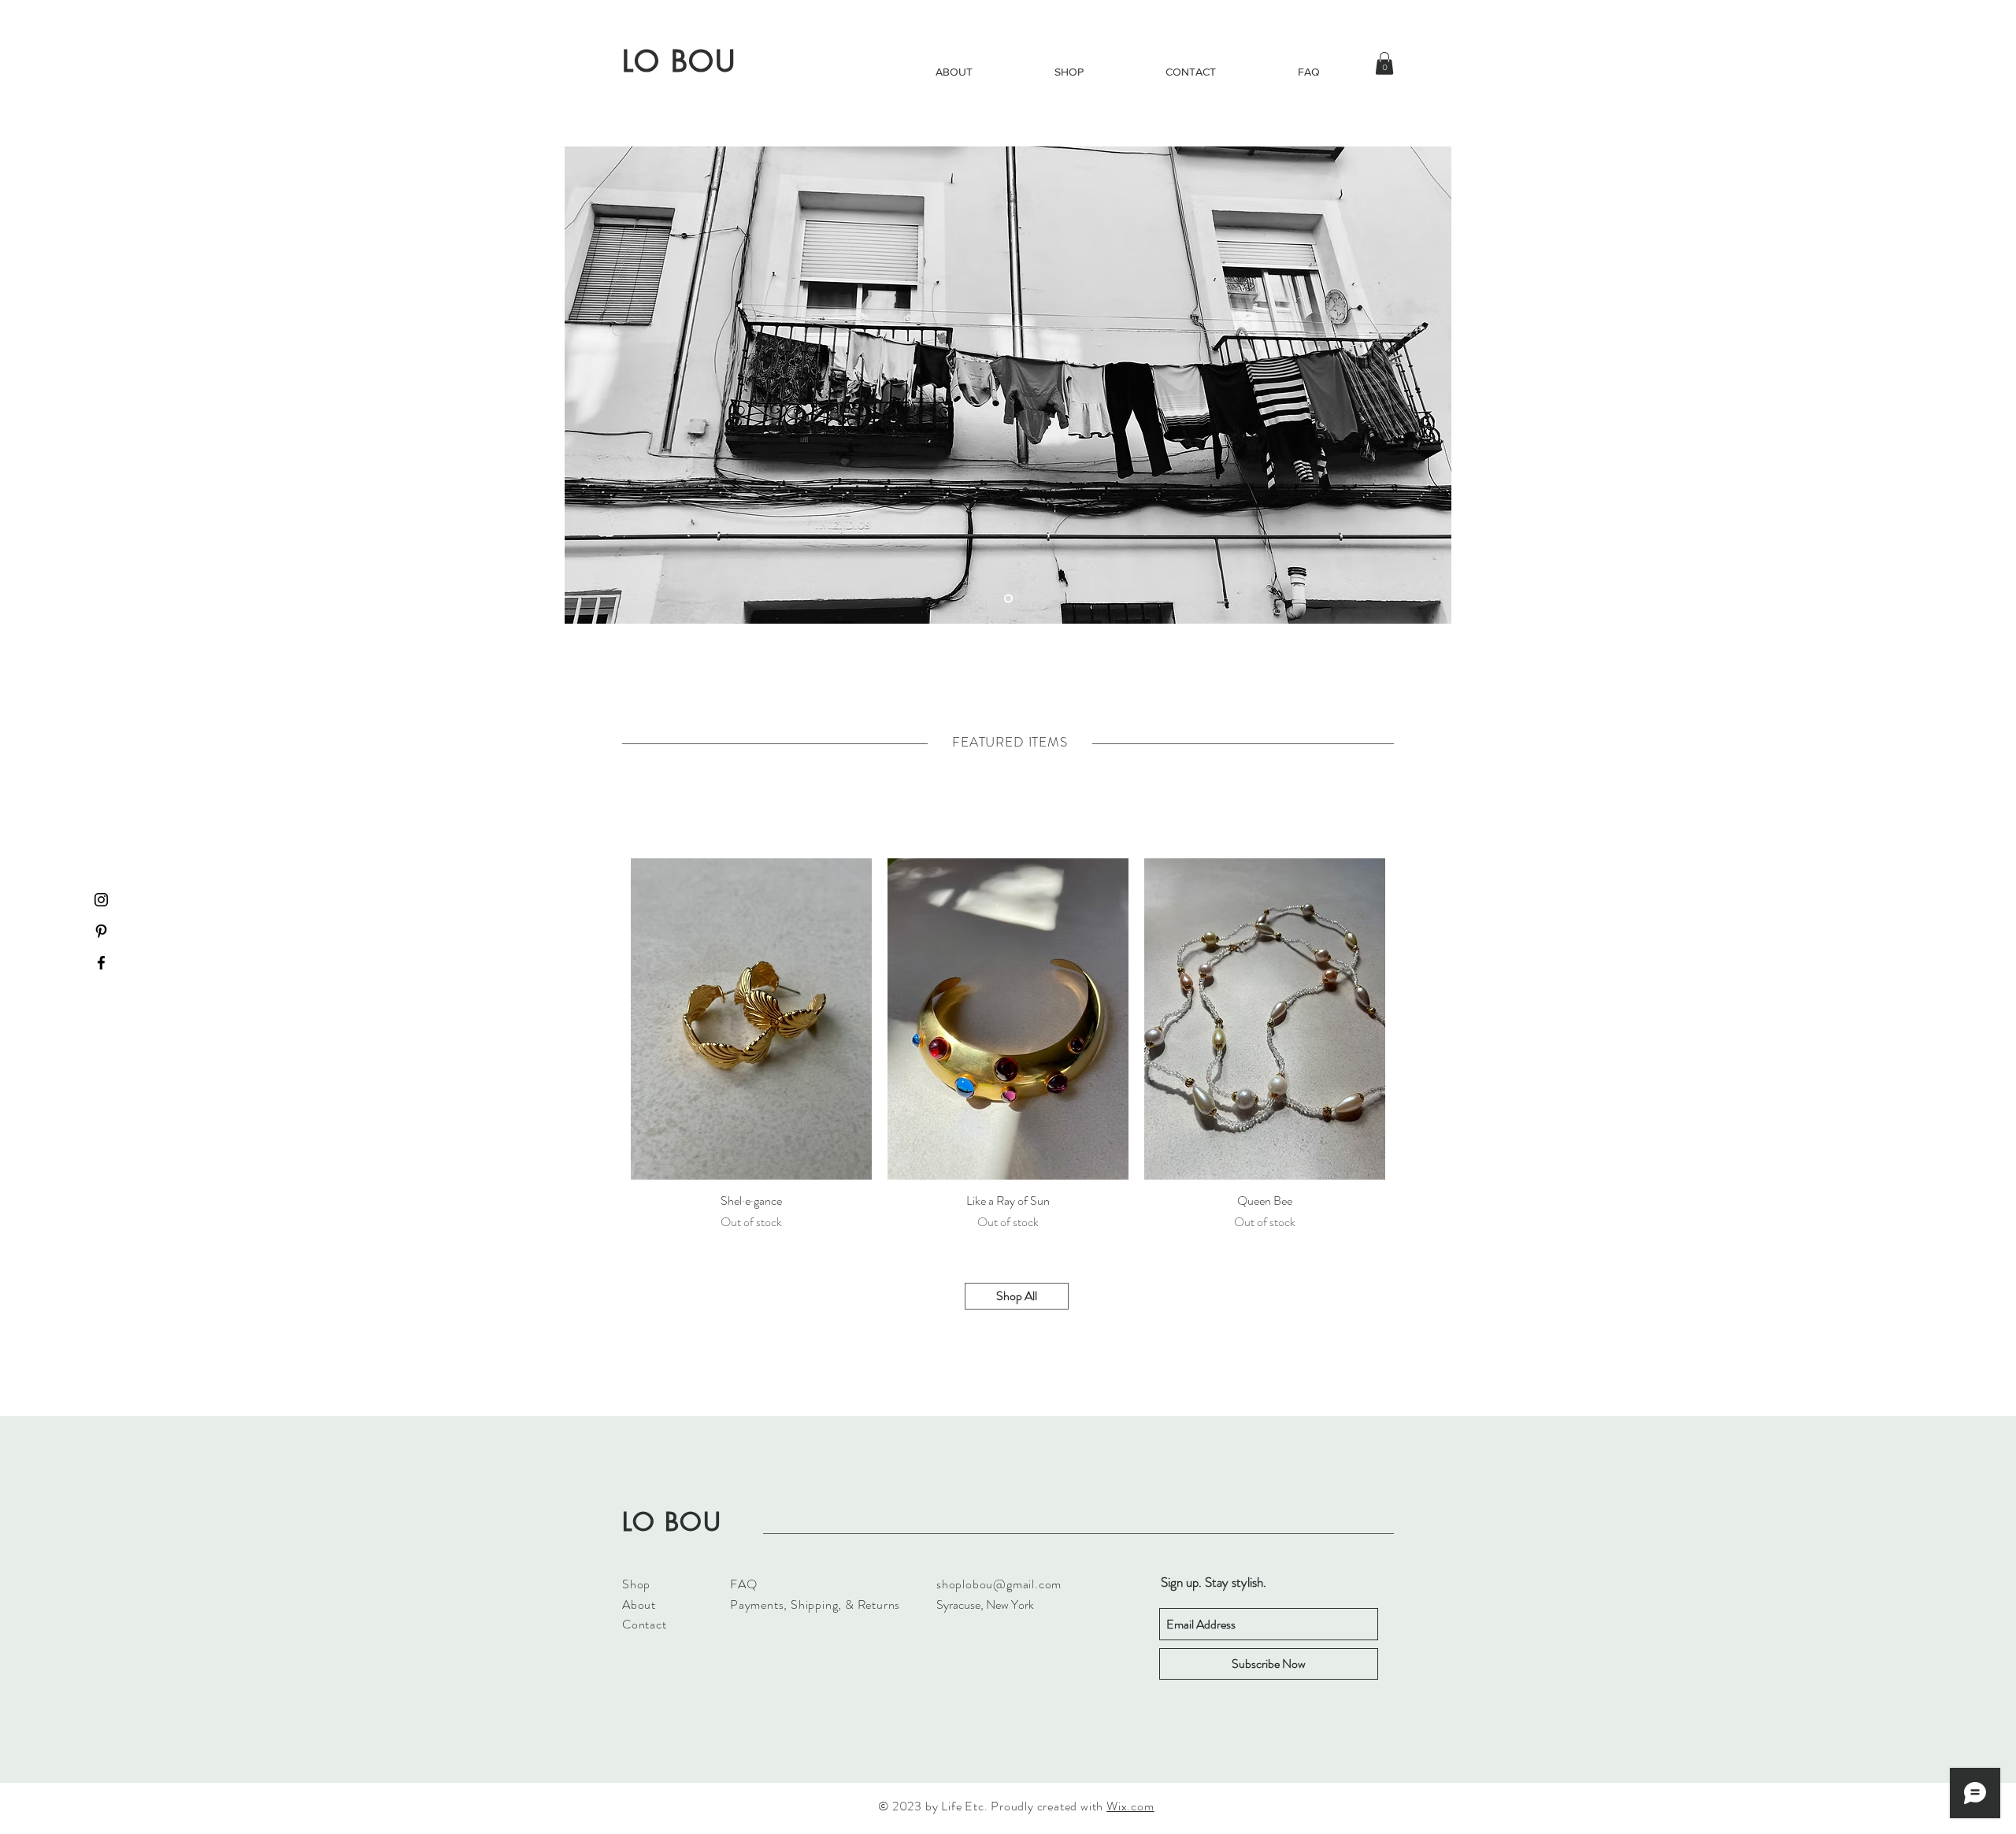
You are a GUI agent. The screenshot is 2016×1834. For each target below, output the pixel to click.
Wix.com (1130, 1806)
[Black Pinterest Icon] (101, 931)
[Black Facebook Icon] (101, 963)
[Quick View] (751, 1019)
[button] (1384, 63)
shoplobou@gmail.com (999, 1584)
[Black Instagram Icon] (101, 900)
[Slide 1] (1008, 599)
